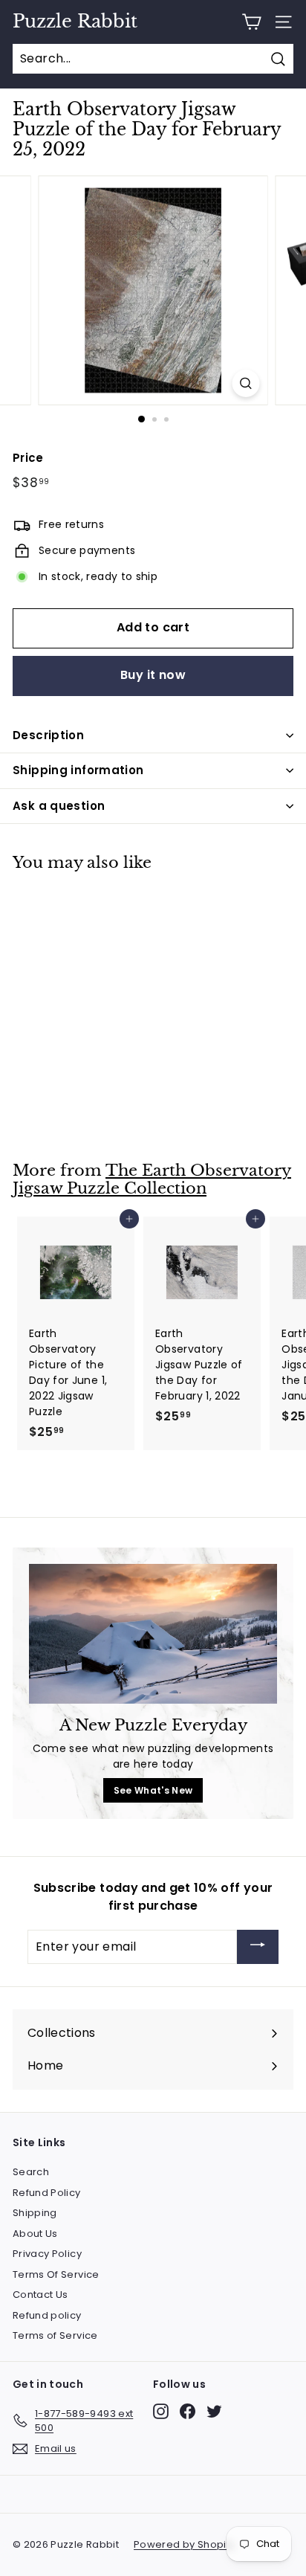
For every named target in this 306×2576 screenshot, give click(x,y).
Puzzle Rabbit (75, 22)
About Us (35, 2234)
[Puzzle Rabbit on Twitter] (214, 2411)
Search (31, 2172)
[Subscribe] (258, 1947)
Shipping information (78, 770)
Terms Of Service (56, 2274)
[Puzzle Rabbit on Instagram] (161, 2411)
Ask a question (59, 806)
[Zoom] (246, 383)
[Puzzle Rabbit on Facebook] (188, 2411)
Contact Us (40, 2295)
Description (48, 735)
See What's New (153, 1790)
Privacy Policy (47, 2254)
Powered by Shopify (184, 2544)
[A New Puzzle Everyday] (153, 1634)
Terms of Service (55, 2335)
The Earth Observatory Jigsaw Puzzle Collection (152, 1180)
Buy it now (153, 675)
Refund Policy (47, 2193)
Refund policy (47, 2315)
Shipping (35, 2213)
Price (28, 458)
